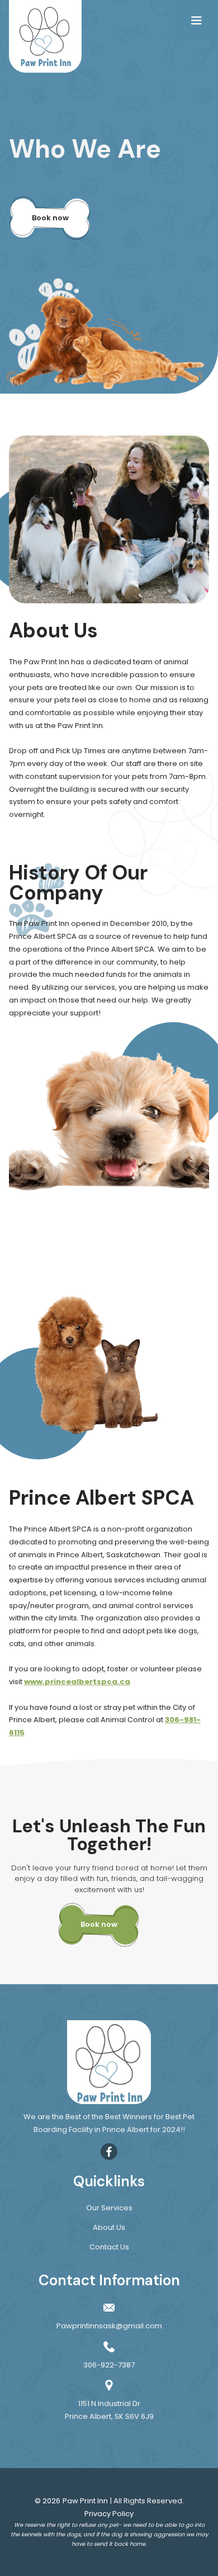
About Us (109, 2227)
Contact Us (109, 2247)
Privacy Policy (109, 2514)
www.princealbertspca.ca (77, 1682)
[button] (196, 20)
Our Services (109, 2208)
